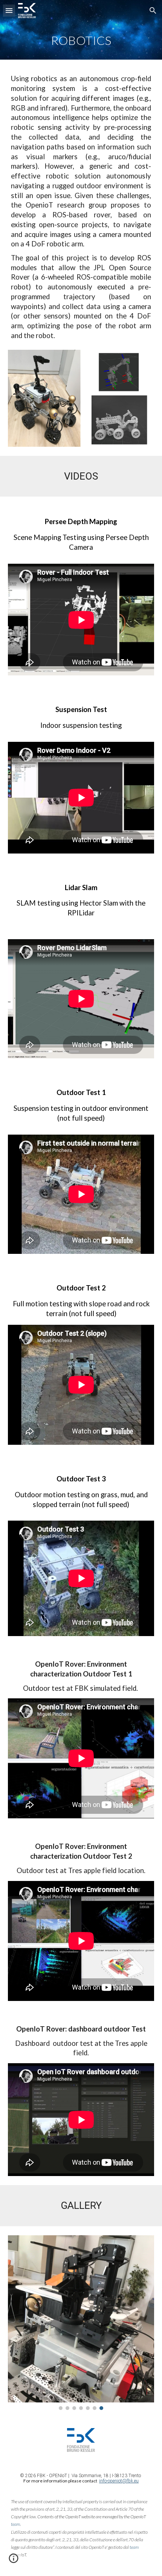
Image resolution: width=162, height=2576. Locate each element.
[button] (9, 10)
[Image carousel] (81, 2323)
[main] (81, 40)
